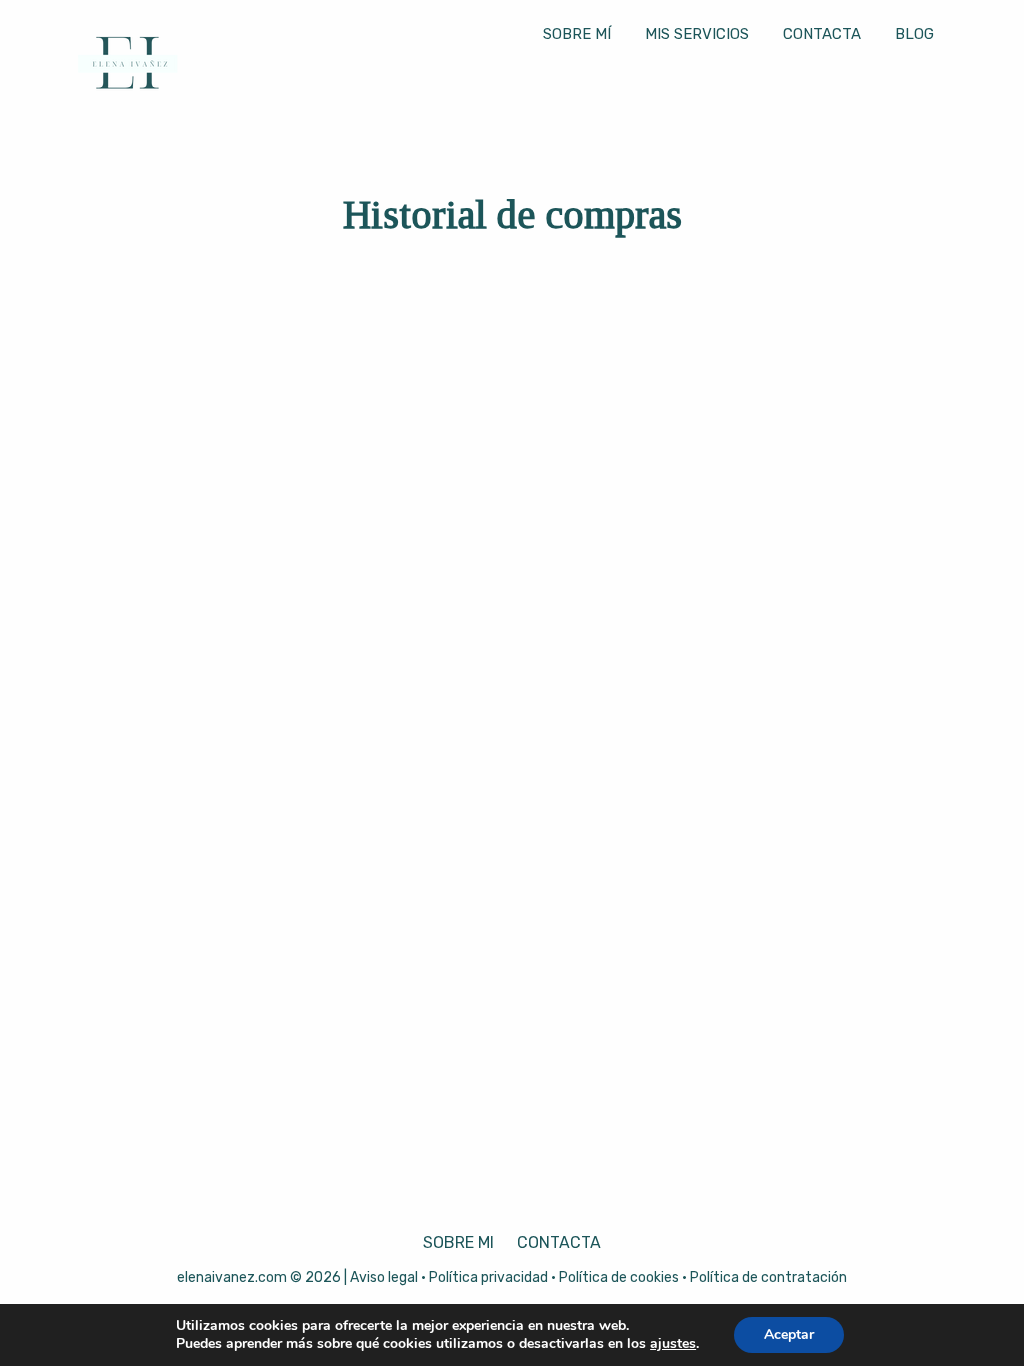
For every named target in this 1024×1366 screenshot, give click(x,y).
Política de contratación (768, 1277)
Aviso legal (384, 1277)
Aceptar (789, 1334)
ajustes (673, 1344)
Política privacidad (488, 1277)
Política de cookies (619, 1277)
